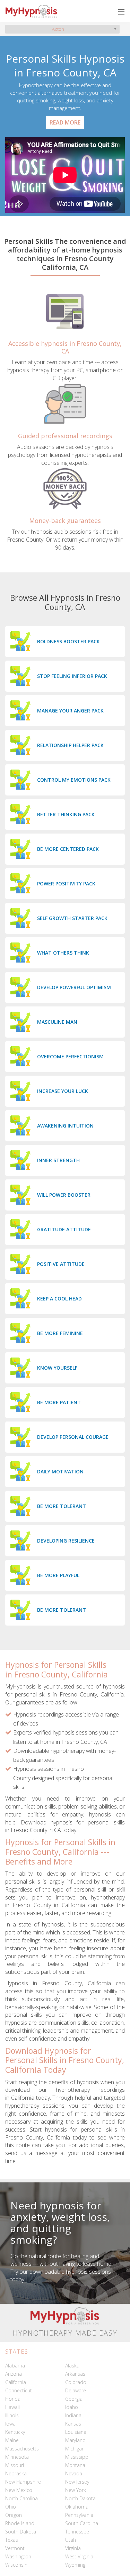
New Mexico (19, 2490)
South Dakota (21, 2532)
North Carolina (21, 2498)
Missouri (15, 2465)
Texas (12, 2540)
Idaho (72, 2407)
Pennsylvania (79, 2515)
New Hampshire (23, 2482)
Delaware (76, 2390)
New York (76, 2490)
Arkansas (75, 2374)
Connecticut (19, 2390)
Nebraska (16, 2473)
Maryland (75, 2440)
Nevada (74, 2473)
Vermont (15, 2548)
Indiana (73, 2415)
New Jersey (77, 2482)
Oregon (14, 2515)
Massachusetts (22, 2449)
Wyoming (75, 2565)
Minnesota (17, 2457)
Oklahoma (77, 2507)
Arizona (14, 2374)
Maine (12, 2440)
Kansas (73, 2424)
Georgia (74, 2399)
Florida (13, 2399)
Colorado (76, 2382)
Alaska (72, 2366)
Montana (75, 2465)
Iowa (10, 2424)
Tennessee (77, 2532)
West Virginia (79, 2556)
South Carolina (82, 2523)
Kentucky (15, 2432)
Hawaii (12, 2407)
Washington (18, 2556)
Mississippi (77, 2457)
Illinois (12, 2415)
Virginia (73, 2548)
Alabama (15, 2366)
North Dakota (80, 2498)
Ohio (11, 2507)
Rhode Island (20, 2523)
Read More (65, 122)
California (16, 2382)
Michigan (75, 2449)
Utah (71, 2540)
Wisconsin (16, 2565)
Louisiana (76, 2432)
